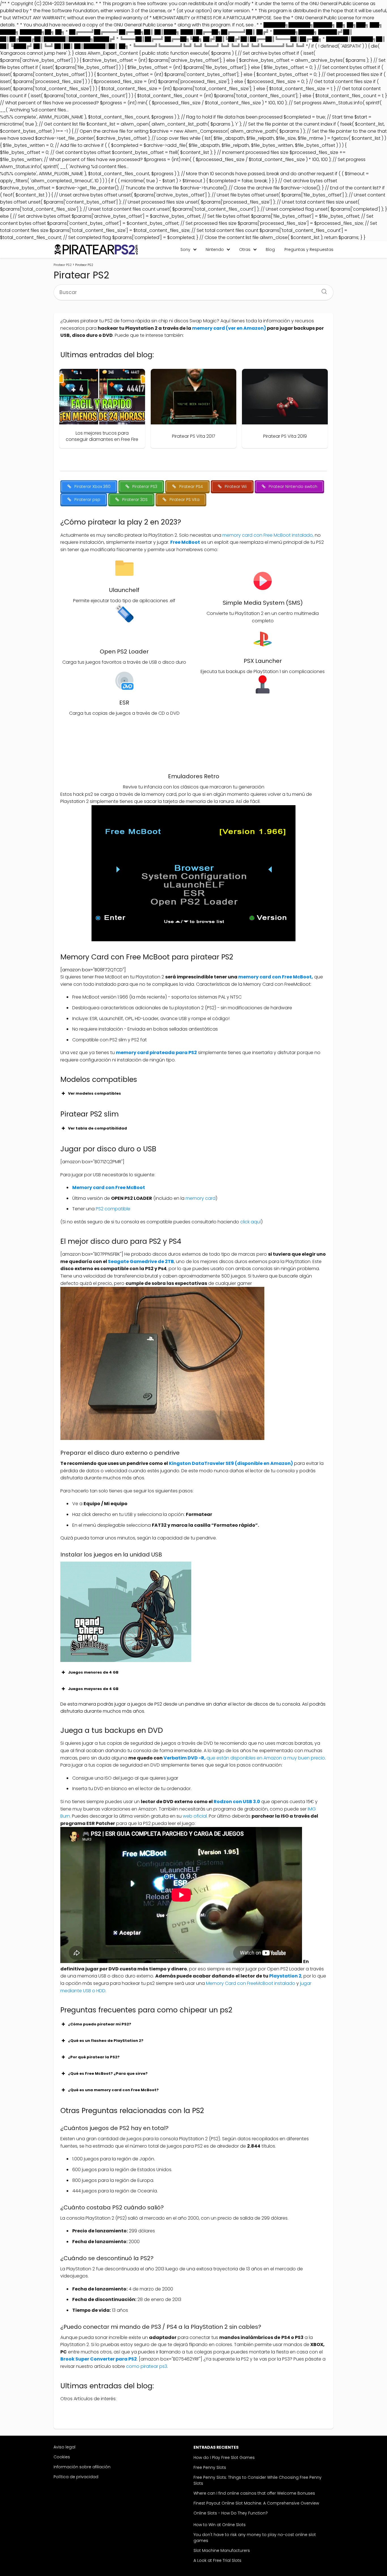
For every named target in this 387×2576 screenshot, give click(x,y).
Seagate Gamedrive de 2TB (141, 1261)
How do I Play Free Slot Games (224, 2457)
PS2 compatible (113, 1209)
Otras (245, 249)
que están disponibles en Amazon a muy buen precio (244, 1758)
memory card (201, 1198)
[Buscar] (322, 290)
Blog (270, 249)
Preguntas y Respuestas (309, 249)
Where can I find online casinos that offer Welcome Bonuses (254, 2493)
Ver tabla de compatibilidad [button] (97, 1128)
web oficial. (195, 1816)
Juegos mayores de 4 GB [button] (93, 1689)
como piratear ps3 (147, 2366)
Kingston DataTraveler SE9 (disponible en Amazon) (231, 1463)
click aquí (251, 1222)
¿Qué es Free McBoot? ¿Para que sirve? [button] (108, 2073)
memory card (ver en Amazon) (229, 328)
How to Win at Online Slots (220, 2525)
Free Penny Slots (210, 2467)
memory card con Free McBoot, (275, 977)
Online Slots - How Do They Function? (231, 2513)
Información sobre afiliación (82, 2467)
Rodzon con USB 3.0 (237, 1802)
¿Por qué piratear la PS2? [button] (94, 2057)
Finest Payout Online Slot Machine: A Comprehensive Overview (256, 2503)
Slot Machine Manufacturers (222, 2550)
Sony (185, 249)
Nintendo (215, 249)
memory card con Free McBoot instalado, (269, 535)
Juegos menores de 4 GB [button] (93, 1672)
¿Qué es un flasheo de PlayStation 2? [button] (106, 2041)
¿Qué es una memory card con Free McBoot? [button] (113, 2090)
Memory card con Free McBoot (109, 1187)
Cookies (62, 2457)
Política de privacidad (76, 2477)
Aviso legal (64, 2447)
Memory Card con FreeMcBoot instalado (251, 1983)
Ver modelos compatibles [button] (94, 1093)
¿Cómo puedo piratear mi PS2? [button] (100, 2024)
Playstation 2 (285, 1976)
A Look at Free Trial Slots (217, 2560)
